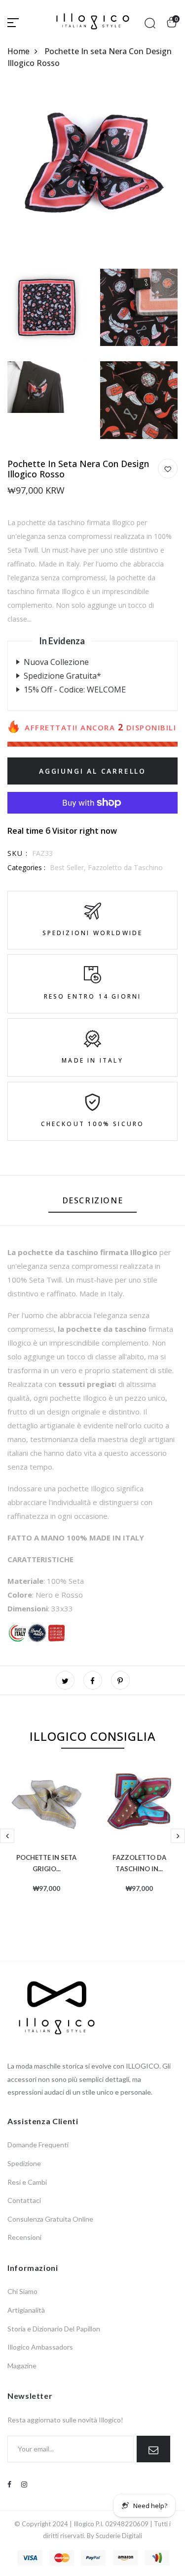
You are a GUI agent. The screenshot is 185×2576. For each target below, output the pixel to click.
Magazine (22, 2366)
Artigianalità (26, 2310)
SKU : (18, 853)
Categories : (26, 867)
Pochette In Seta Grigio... (46, 1862)
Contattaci (24, 2200)
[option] (46, 1845)
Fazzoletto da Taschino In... (139, 1862)
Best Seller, (69, 867)
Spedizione (24, 2163)
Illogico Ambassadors (40, 2347)
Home (18, 51)
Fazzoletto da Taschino (125, 867)
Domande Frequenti (38, 2145)
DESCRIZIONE (93, 1200)
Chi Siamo (22, 2291)
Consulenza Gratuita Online (50, 2219)
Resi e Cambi (27, 2182)
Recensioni (24, 2237)
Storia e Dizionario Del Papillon (54, 2329)
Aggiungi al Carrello (92, 771)
